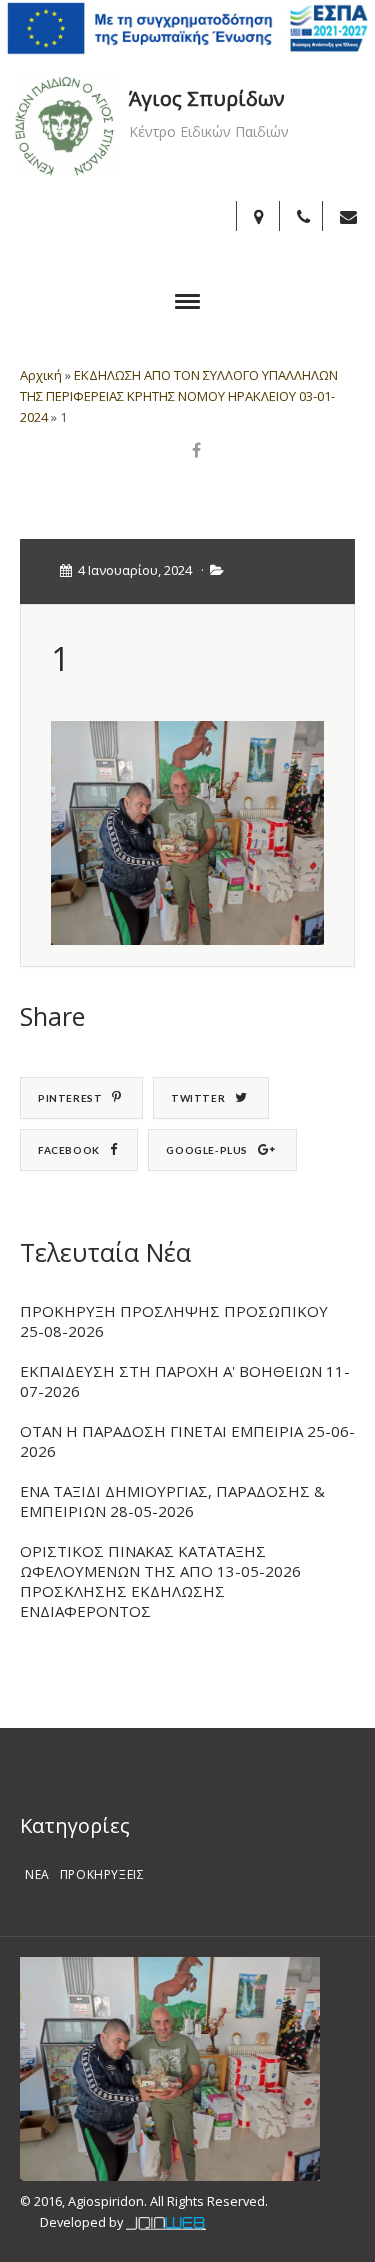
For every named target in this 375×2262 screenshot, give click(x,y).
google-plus (207, 1150)
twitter (198, 1098)
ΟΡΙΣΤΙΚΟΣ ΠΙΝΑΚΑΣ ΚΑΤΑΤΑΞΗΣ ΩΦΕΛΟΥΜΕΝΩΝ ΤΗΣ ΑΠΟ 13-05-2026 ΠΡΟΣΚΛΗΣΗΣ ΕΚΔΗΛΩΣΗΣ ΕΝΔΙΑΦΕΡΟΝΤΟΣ (160, 1581)
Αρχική (41, 375)
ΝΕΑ (37, 1874)
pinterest (70, 1098)
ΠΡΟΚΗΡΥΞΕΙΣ (102, 1874)
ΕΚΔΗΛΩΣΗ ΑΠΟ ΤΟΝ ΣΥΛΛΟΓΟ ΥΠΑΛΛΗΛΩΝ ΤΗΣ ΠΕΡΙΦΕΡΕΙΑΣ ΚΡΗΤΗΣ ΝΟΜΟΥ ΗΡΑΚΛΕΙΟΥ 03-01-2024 (179, 396)
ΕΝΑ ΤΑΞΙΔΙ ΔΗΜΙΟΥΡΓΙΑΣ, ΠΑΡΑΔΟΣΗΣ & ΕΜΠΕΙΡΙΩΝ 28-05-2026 (172, 1501)
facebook (69, 1150)
